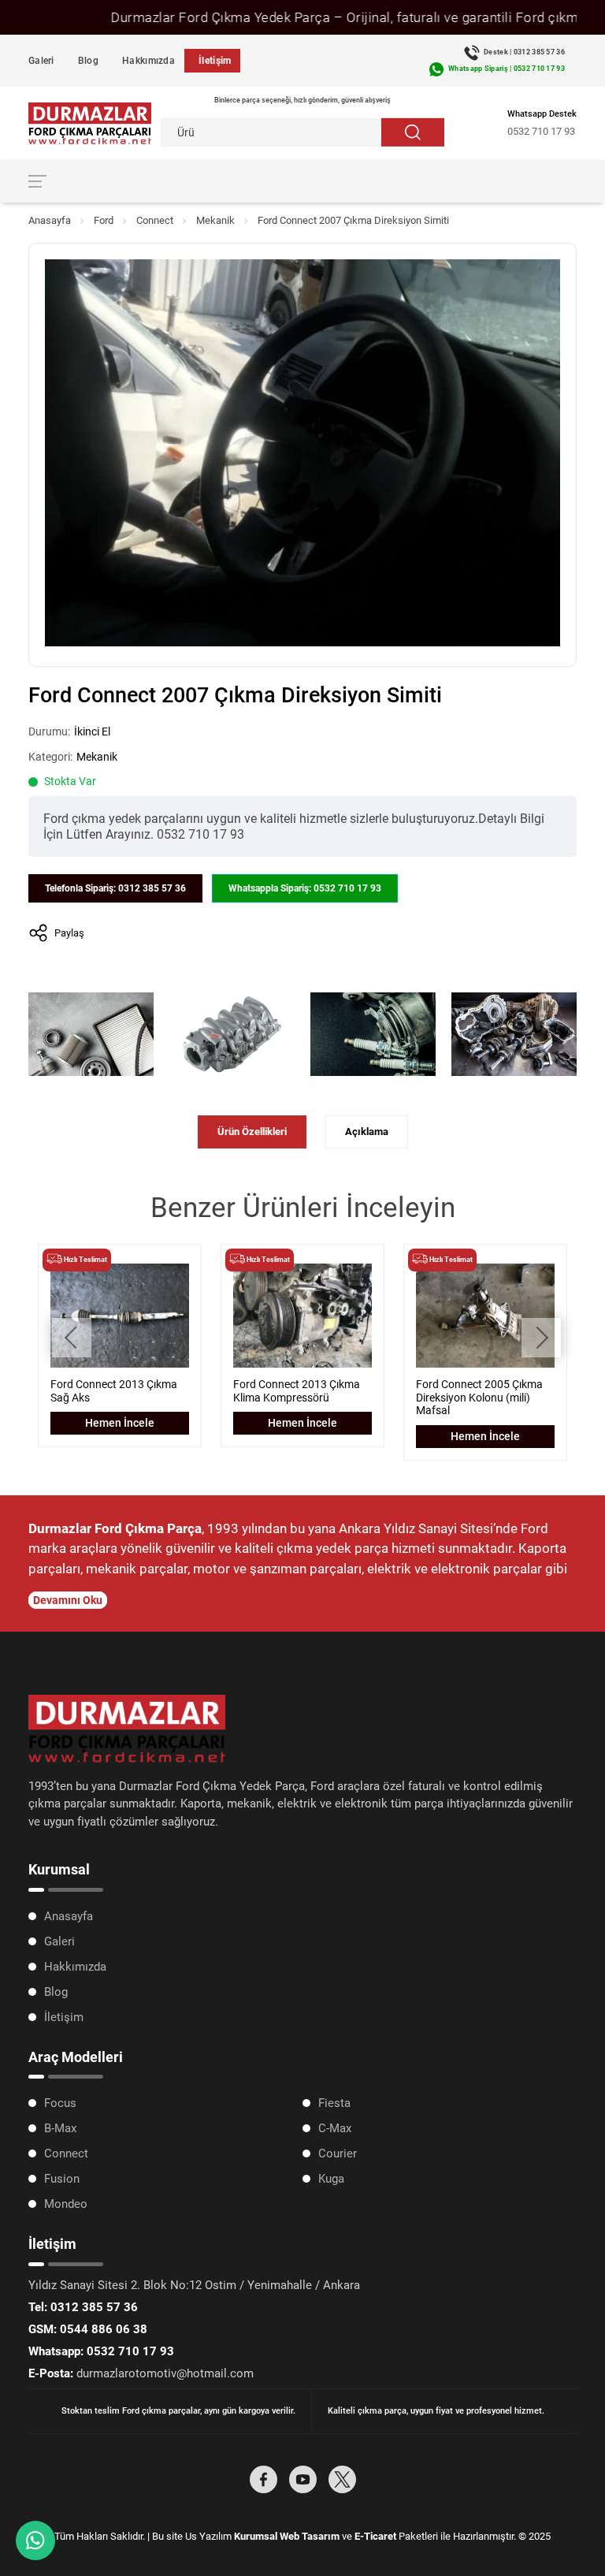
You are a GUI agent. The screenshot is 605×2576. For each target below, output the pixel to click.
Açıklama (367, 1132)
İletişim (215, 61)
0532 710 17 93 (541, 131)
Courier (338, 2153)
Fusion (62, 2179)
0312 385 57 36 (83, 2307)
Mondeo (66, 2204)
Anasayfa (50, 220)
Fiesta (334, 2103)
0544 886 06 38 (88, 2329)
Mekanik (215, 220)
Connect (155, 220)
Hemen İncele (120, 1423)
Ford (104, 220)
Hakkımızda (148, 61)
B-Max (60, 2128)
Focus (60, 2103)
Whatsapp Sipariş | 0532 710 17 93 (507, 69)
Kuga (331, 2179)
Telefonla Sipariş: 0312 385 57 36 (115, 888)
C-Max (335, 2128)
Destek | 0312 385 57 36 (524, 52)
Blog (88, 61)
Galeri (41, 61)
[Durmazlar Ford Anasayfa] (90, 123)
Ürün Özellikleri (252, 1132)
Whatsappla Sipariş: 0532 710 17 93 (305, 888)
